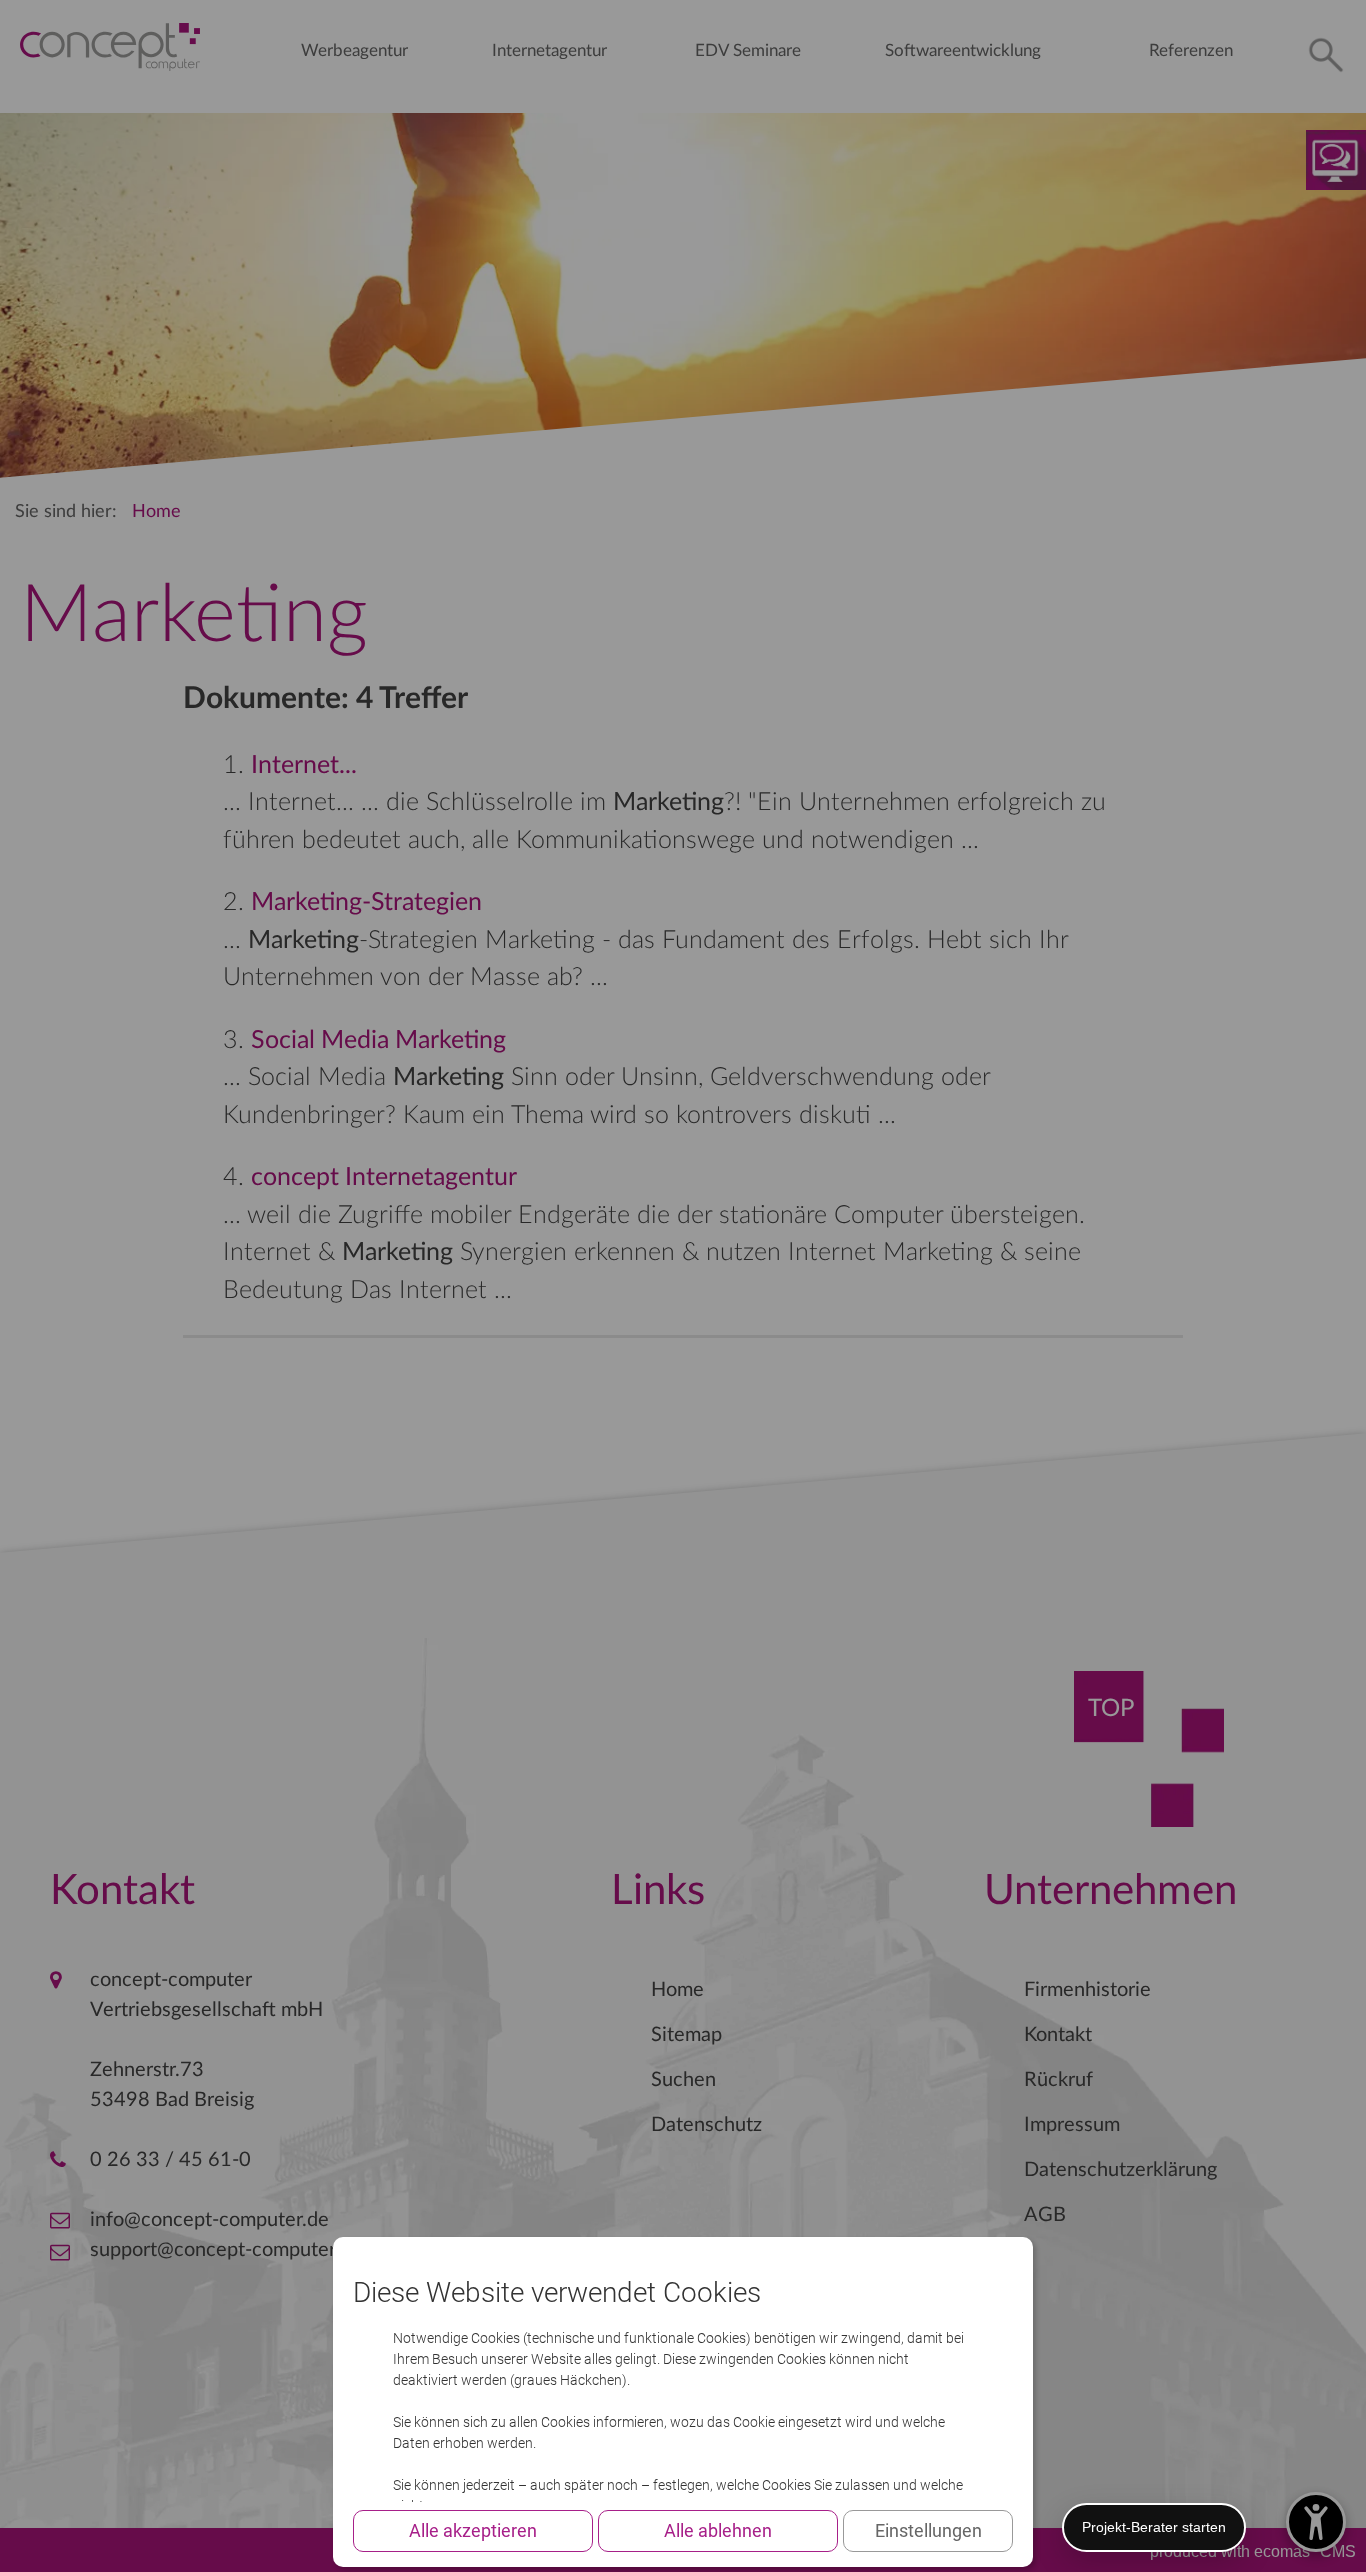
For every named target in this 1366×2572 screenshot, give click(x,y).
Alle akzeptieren (473, 2530)
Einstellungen (928, 2530)
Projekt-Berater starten (1154, 2527)
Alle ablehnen (718, 2530)
